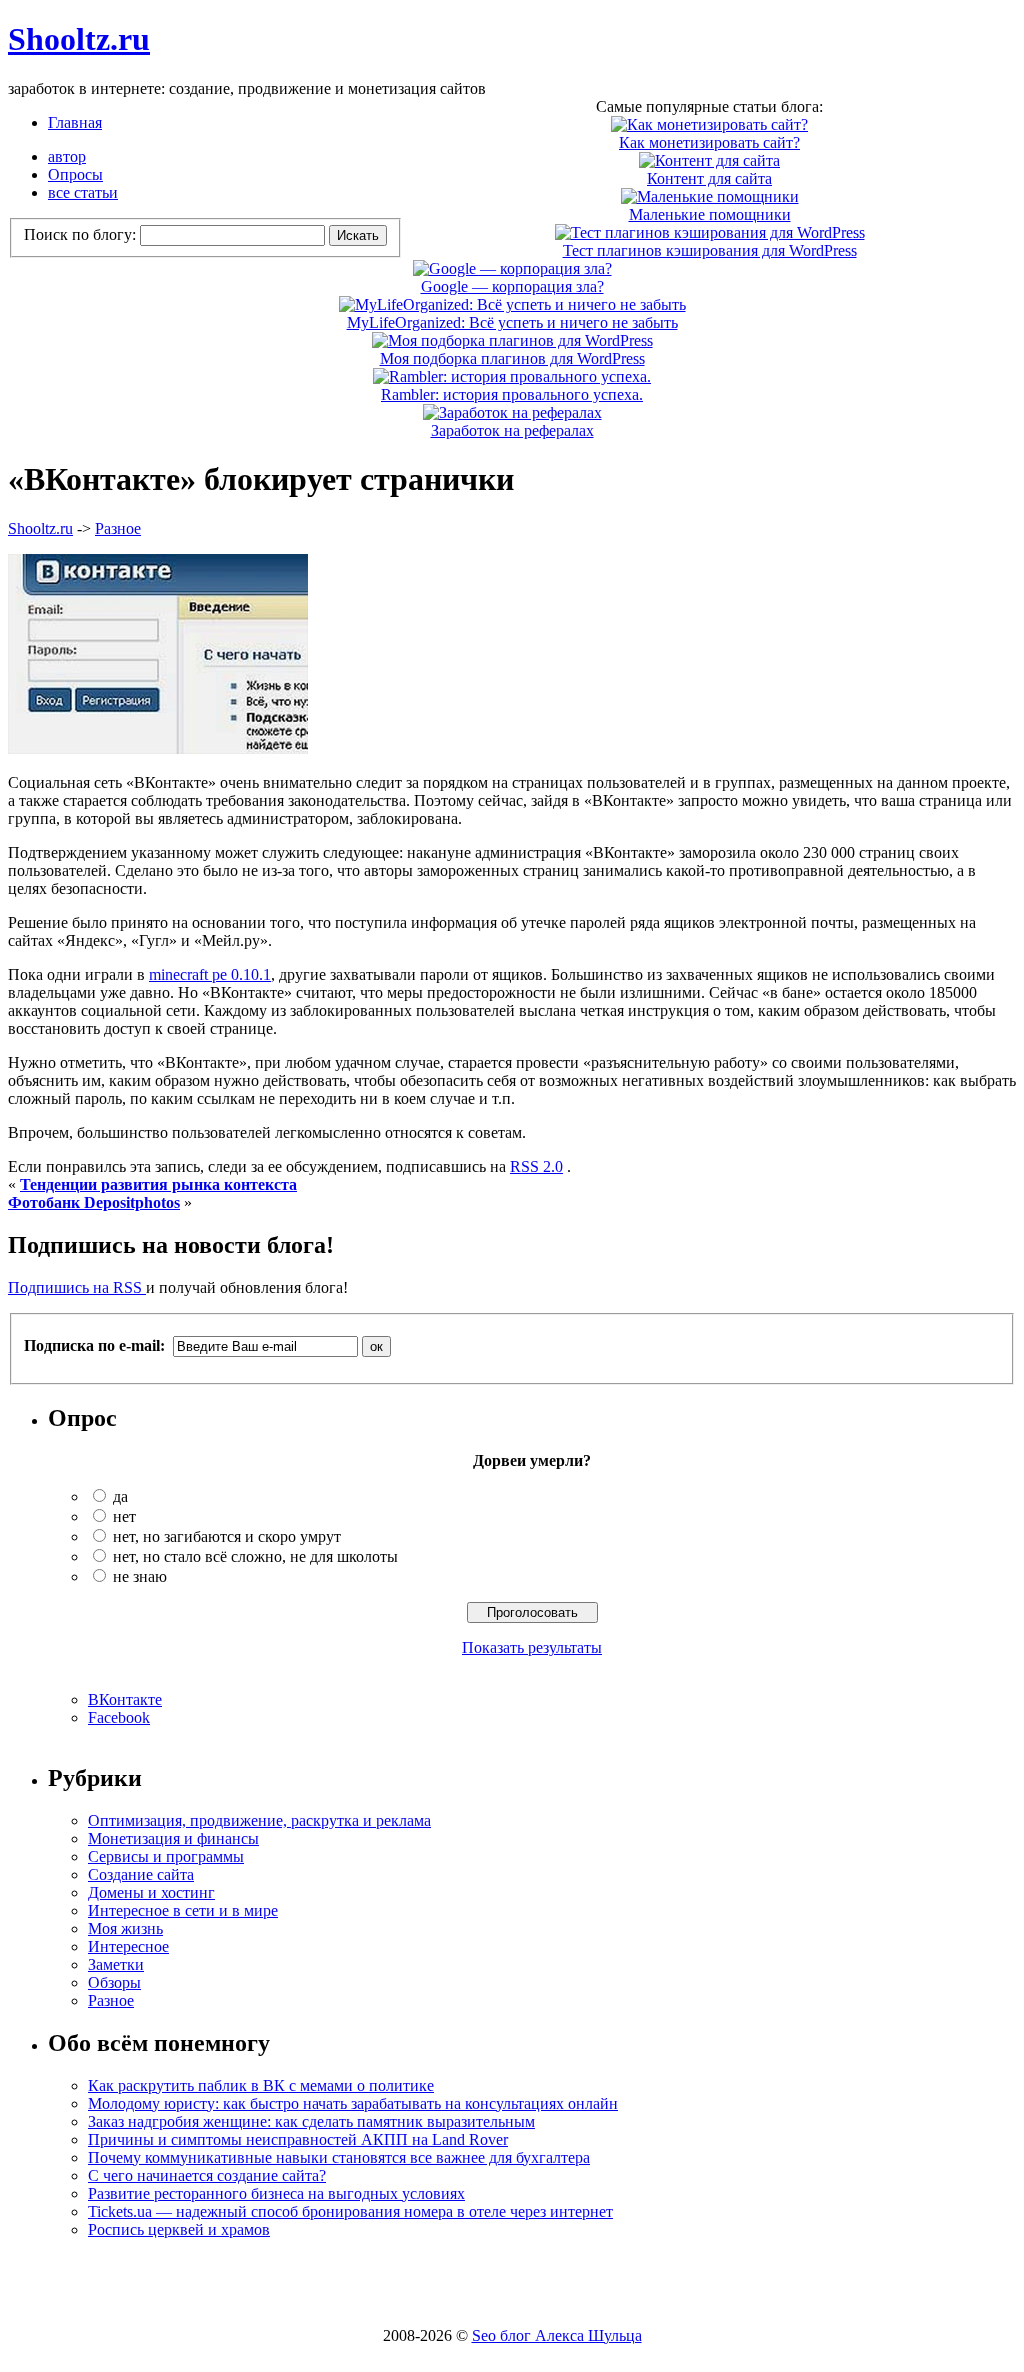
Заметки (116, 1964)
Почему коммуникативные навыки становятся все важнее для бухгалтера (339, 2157)
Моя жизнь (125, 1928)
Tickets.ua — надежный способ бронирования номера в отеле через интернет (350, 2211)
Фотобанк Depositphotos (94, 1202)
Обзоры (114, 1982)
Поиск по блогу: (82, 234)
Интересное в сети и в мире (183, 1910)
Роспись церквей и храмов (179, 2229)
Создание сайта (141, 1874)
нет (124, 1516)
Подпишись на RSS (77, 1287)
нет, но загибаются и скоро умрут (227, 1536)
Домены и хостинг (151, 1892)
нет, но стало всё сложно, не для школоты (255, 1556)
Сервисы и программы (166, 1856)
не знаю (140, 1576)
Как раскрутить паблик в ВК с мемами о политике (261, 2085)
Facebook (119, 1717)
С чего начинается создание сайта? (207, 2175)
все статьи (83, 192)
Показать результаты (532, 1647)
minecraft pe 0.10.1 (210, 974)
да (120, 1496)
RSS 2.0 (536, 1166)
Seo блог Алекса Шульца (557, 2335)
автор (67, 156)
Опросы (75, 174)
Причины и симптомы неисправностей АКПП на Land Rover (298, 2139)
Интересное (128, 1946)
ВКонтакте (125, 1699)
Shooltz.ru (79, 39)
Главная (75, 122)
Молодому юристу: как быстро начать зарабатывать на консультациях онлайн (353, 2103)
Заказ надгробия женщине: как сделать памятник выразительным (311, 2121)
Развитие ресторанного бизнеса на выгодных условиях (276, 2193)
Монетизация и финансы (173, 1838)
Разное (118, 528)
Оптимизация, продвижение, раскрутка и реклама (259, 1820)
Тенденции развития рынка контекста (158, 1184)
